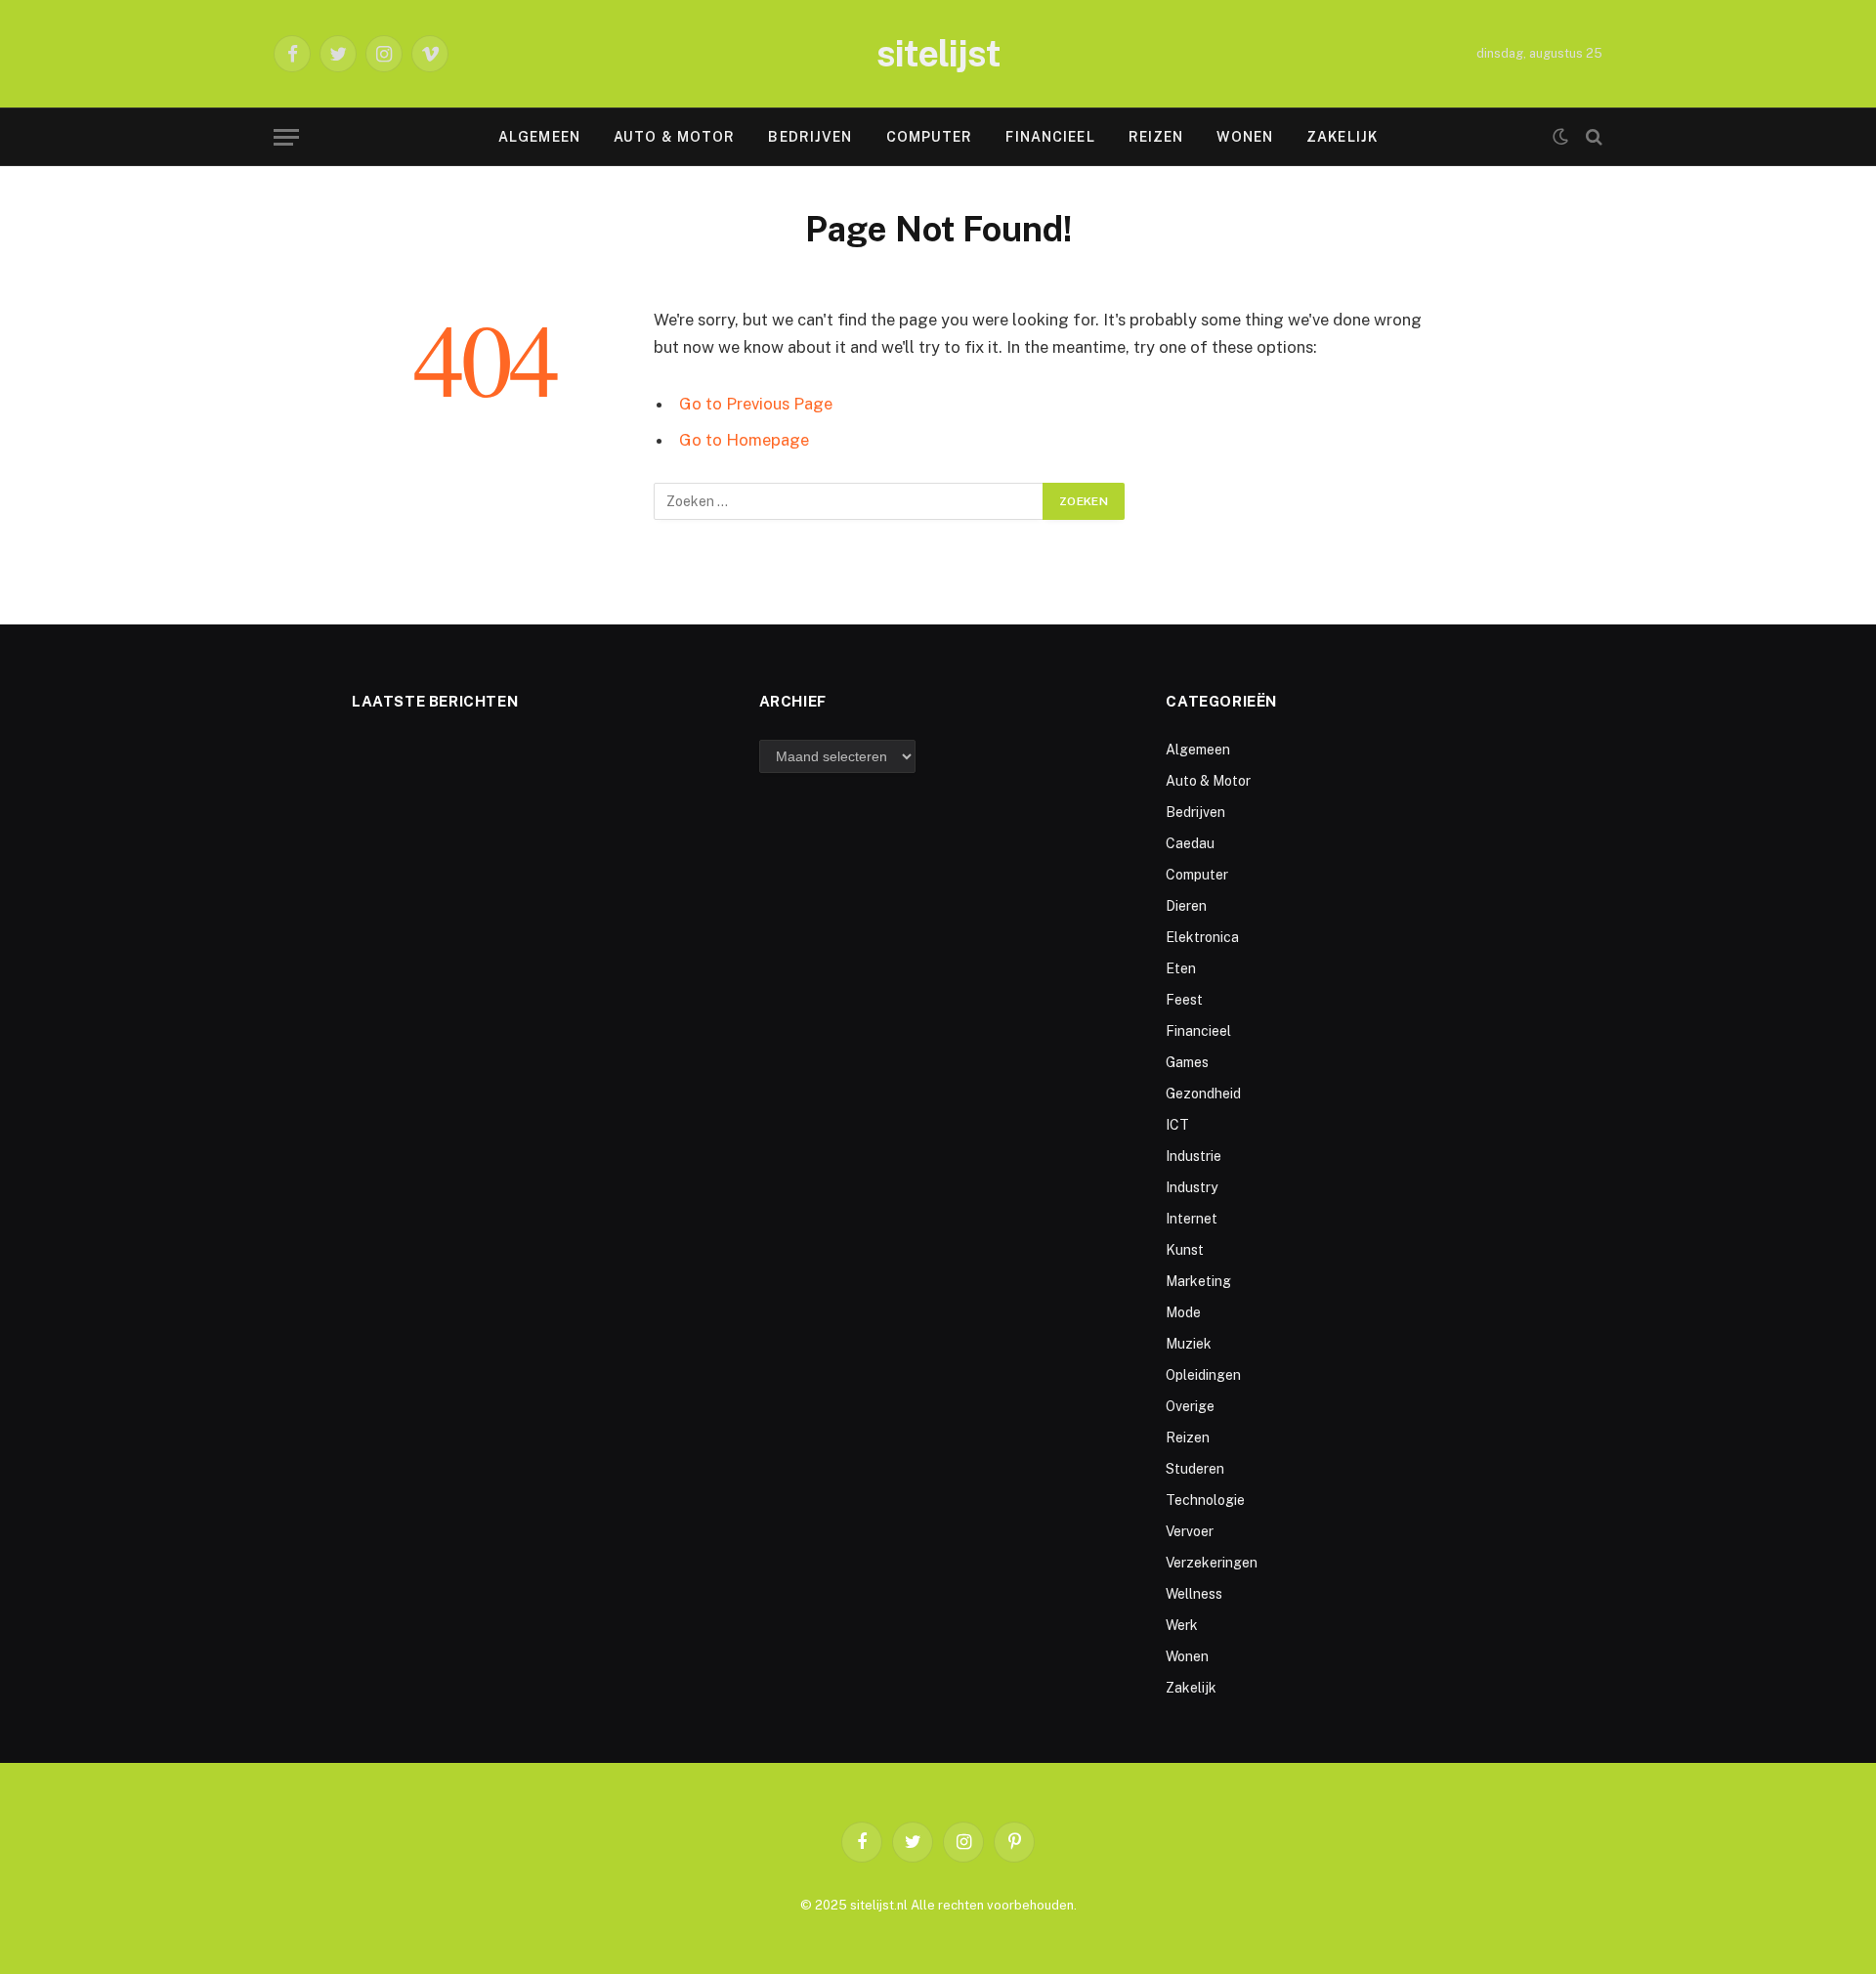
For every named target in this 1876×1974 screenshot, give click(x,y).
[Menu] (286, 137)
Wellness (1194, 1594)
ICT (1177, 1125)
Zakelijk (1342, 137)
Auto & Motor (674, 137)
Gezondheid (1203, 1094)
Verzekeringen (1212, 1563)
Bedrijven (810, 137)
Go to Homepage (744, 440)
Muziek (1189, 1344)
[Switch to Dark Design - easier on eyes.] (1560, 137)
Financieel (1050, 137)
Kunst (1185, 1250)
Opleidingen (1203, 1375)
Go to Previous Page (756, 404)
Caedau (1190, 843)
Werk (1182, 1625)
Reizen (1156, 137)
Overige (1190, 1406)
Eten (1181, 968)
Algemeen (539, 137)
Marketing (1198, 1281)
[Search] (1592, 137)
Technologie (1205, 1500)
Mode (1183, 1312)
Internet (1192, 1219)
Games (1187, 1062)
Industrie (1194, 1156)
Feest (1184, 1000)
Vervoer (1190, 1531)
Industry (1192, 1187)
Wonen (1245, 137)
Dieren (1186, 906)
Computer (930, 137)
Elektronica (1202, 937)
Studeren (1195, 1469)
